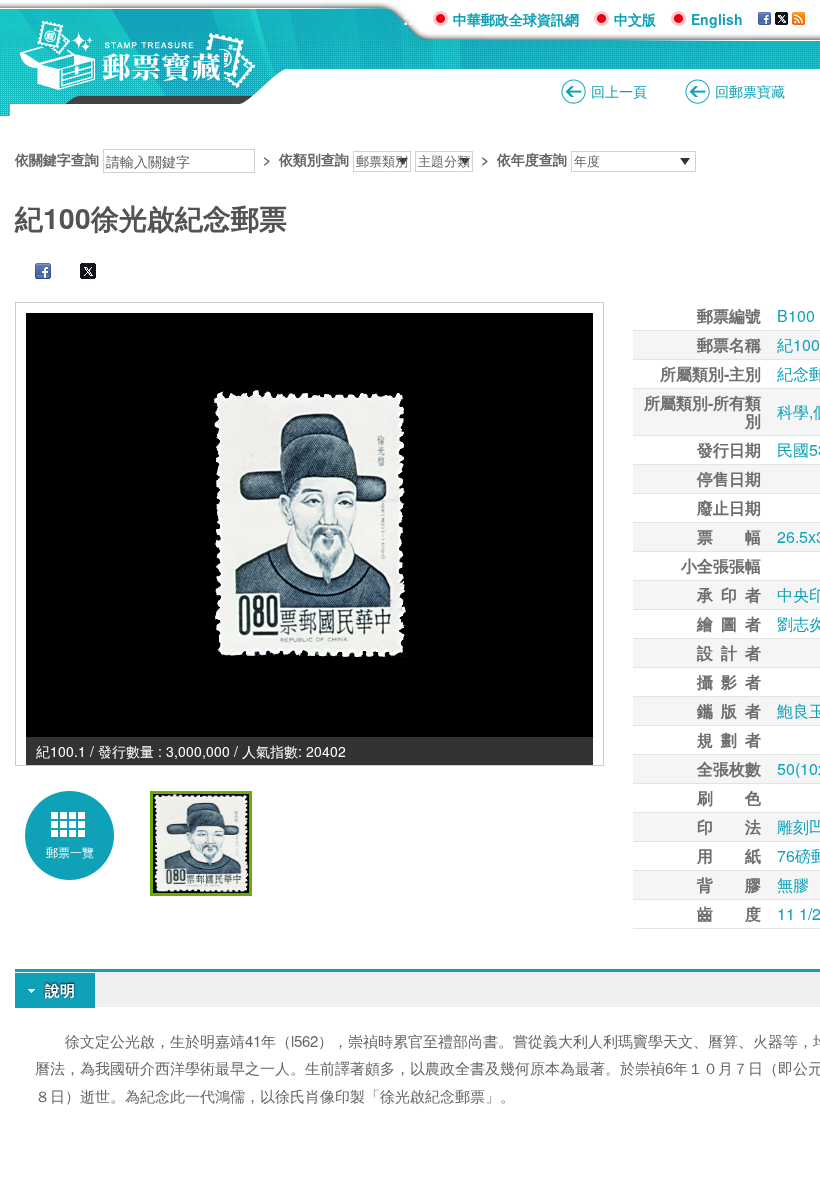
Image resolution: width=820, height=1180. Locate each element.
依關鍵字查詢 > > (291, 159)
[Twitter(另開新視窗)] (78, 273)
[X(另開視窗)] (781, 19)
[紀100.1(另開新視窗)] (309, 525)
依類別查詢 (314, 159)
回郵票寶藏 (750, 91)
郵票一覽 (70, 851)
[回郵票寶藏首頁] (138, 79)
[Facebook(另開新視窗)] (33, 273)
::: (410, 18)
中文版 (635, 19)
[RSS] (798, 19)
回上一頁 (619, 91)
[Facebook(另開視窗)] (764, 19)
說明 (60, 990)
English (717, 19)
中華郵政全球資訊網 (516, 19)
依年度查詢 (532, 159)
